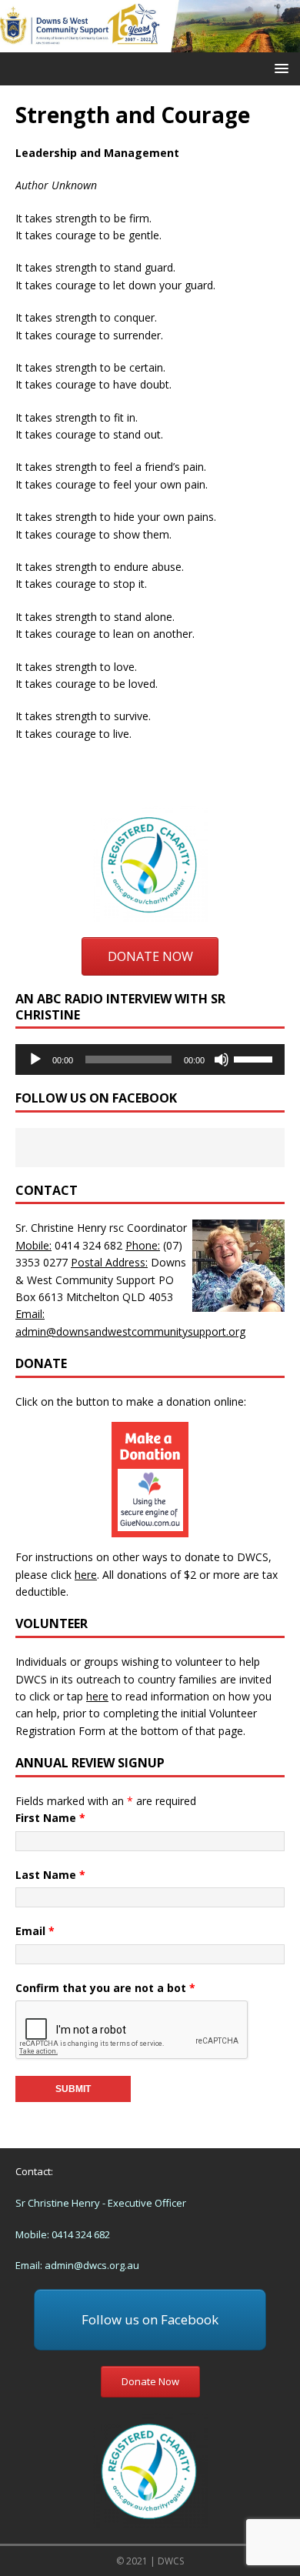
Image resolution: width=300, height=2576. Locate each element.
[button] (279, 68)
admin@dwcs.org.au (92, 2265)
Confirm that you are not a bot (105, 1988)
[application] (150, 1059)
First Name (50, 1818)
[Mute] (222, 1059)
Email (35, 1931)
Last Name (50, 1875)
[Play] (35, 1059)
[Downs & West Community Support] (150, 43)
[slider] (255, 1058)
